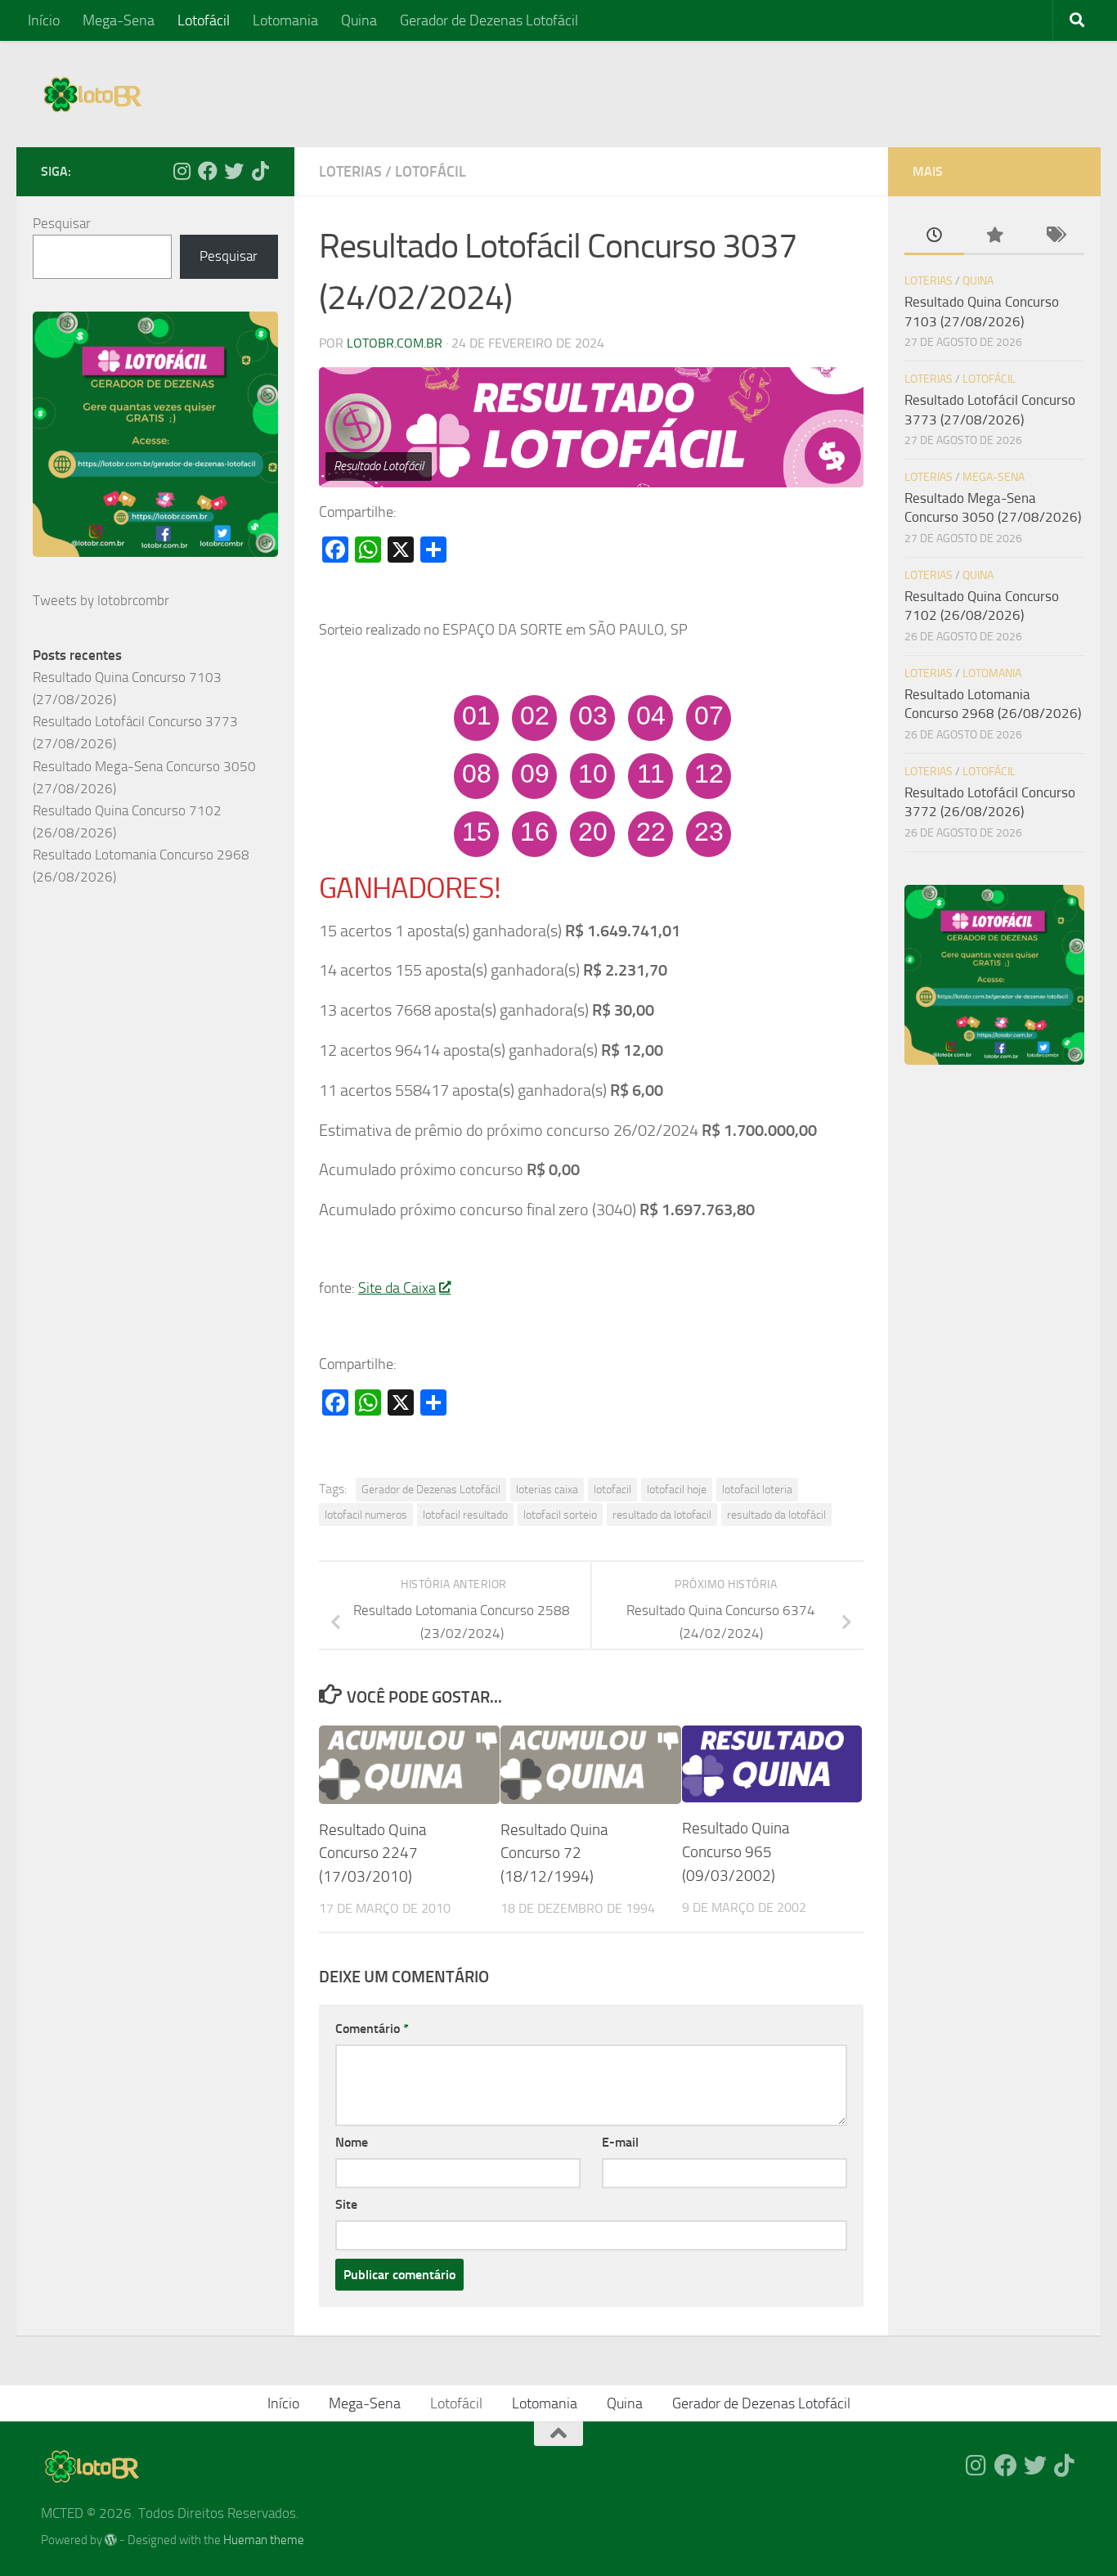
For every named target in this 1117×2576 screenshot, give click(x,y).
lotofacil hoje (677, 1489)
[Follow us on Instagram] (182, 171)
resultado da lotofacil (662, 1515)
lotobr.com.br (395, 343)
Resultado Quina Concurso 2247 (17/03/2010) (372, 1853)
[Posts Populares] (994, 236)
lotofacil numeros (366, 1515)
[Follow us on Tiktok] (260, 171)
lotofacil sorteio (560, 1515)
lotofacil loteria (757, 1489)
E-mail (620, 2142)
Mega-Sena (119, 20)
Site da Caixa (397, 1288)
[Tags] (1054, 236)
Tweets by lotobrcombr (101, 600)
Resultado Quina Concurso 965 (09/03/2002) (736, 1852)
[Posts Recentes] (934, 236)
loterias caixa (547, 1489)
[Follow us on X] (234, 171)
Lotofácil (204, 20)
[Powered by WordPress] (111, 2540)
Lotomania (285, 20)
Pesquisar (62, 223)
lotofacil (612, 1489)
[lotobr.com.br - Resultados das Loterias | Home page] (92, 94)
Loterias (350, 172)
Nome (352, 2142)
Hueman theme (264, 2540)
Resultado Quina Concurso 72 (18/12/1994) (554, 1853)
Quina (359, 20)
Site (346, 2204)
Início (44, 20)
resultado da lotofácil (776, 1515)
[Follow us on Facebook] (208, 171)
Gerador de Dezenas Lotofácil (489, 20)
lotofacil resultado (465, 1515)
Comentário (372, 2028)
